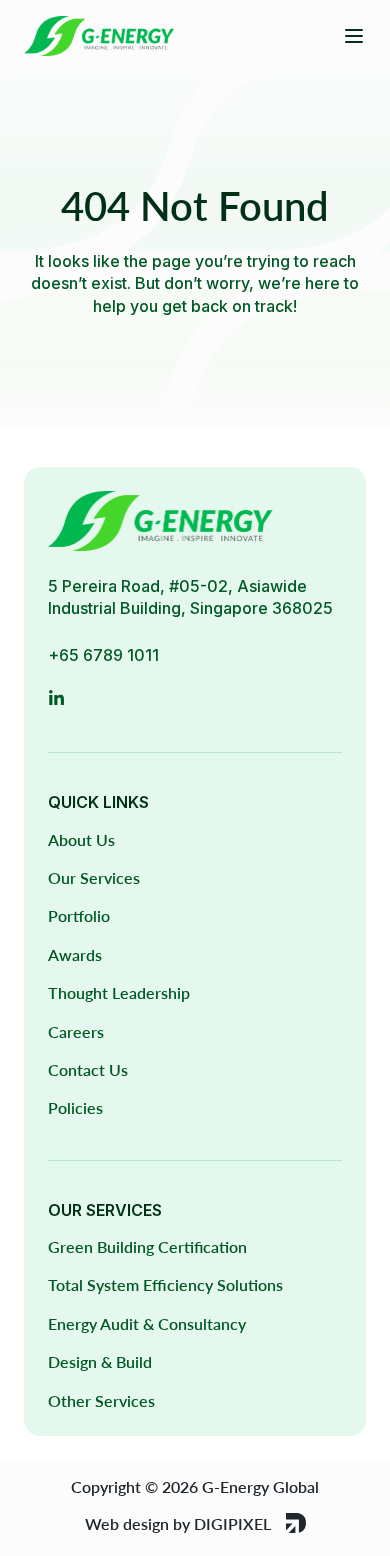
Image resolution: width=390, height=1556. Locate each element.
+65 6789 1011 (103, 655)
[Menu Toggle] (354, 36)
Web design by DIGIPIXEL (178, 1523)
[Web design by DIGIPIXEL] (296, 1523)
